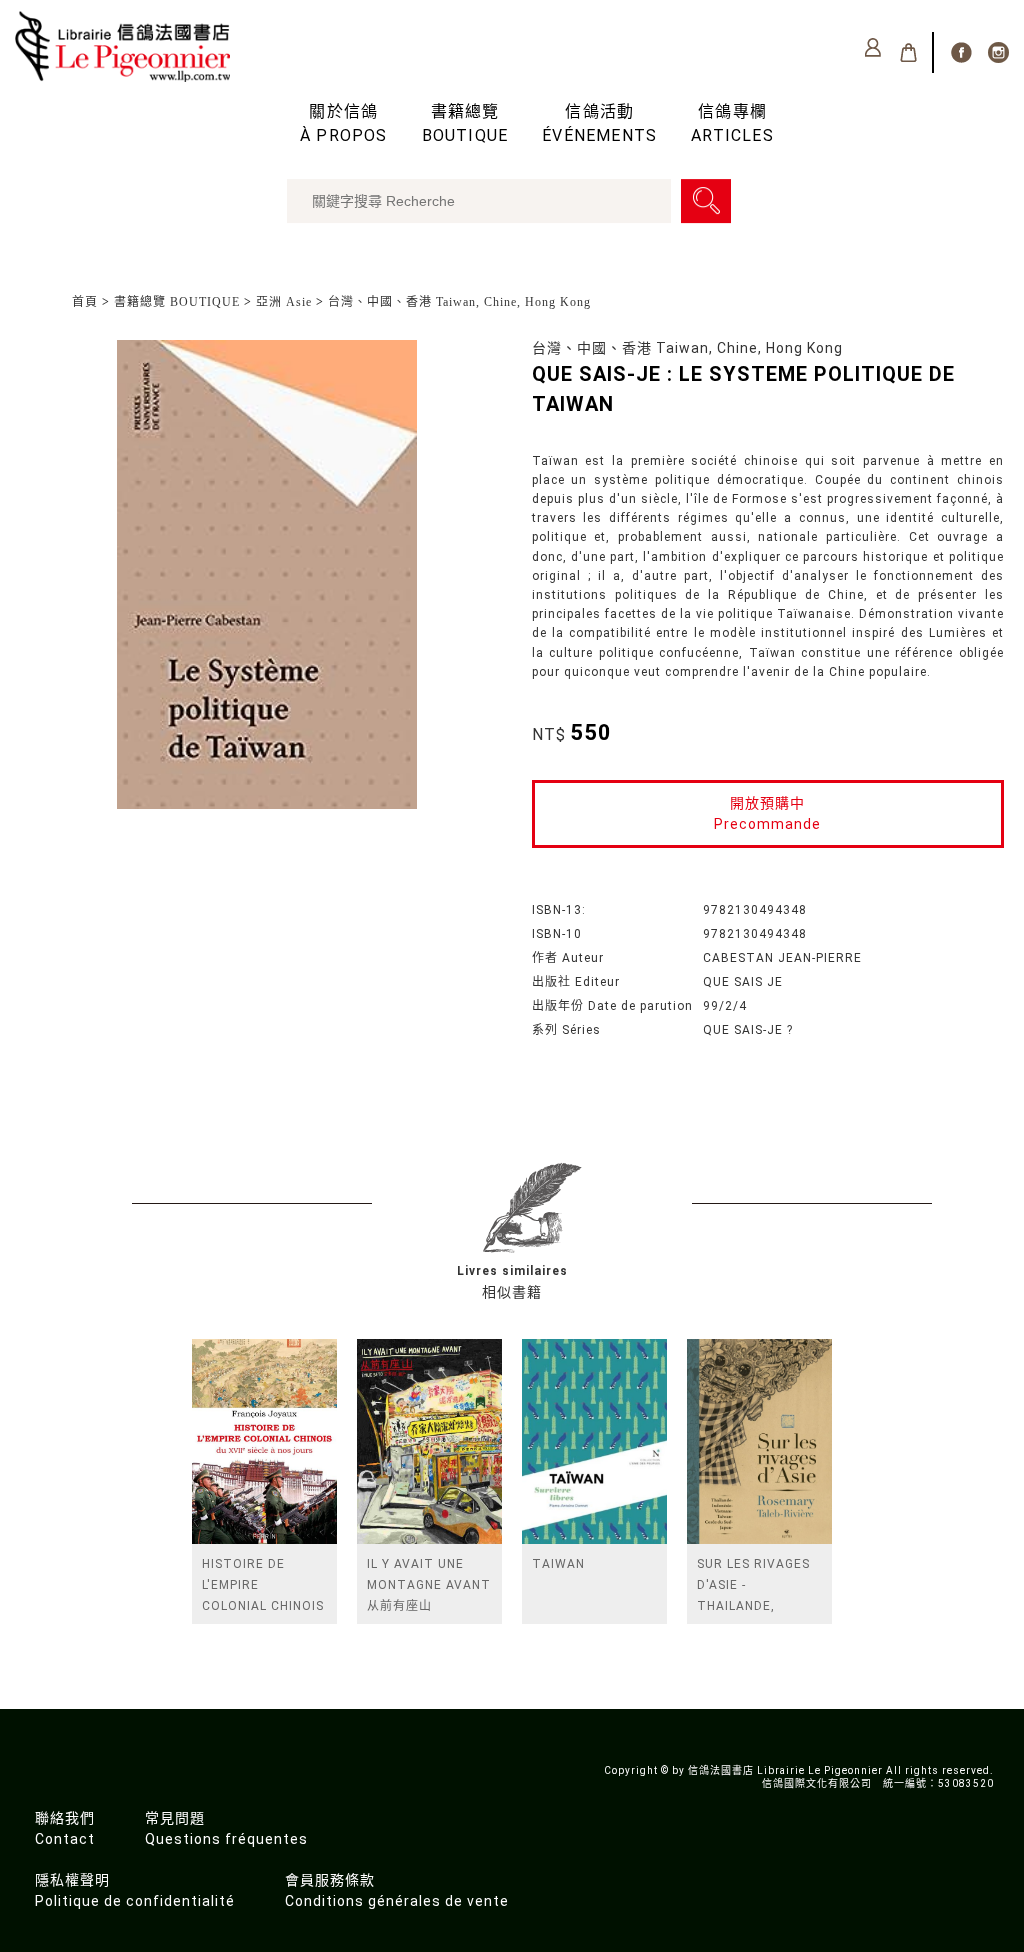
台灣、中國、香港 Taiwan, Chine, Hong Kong (459, 302)
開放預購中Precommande (767, 813)
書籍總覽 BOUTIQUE (177, 302)
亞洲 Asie (284, 302)
